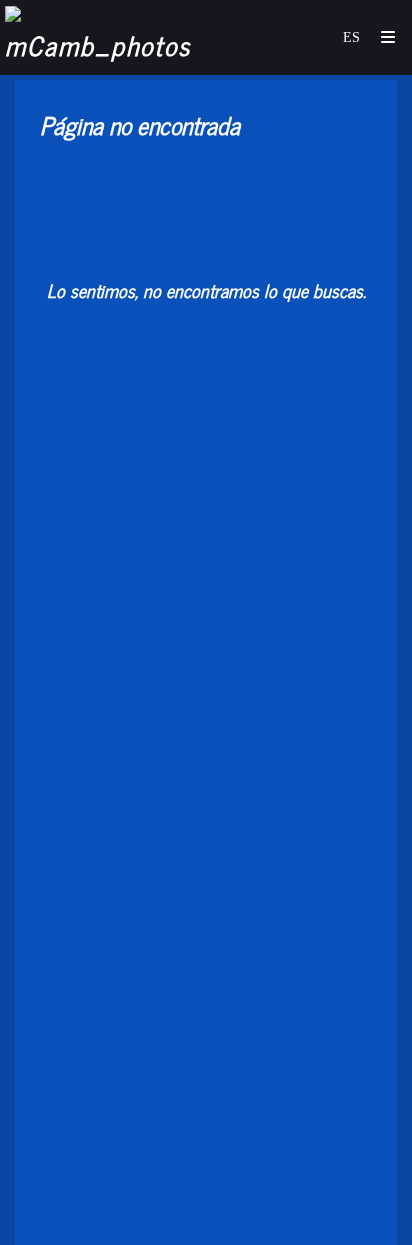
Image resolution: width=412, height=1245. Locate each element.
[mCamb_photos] (105, 37)
